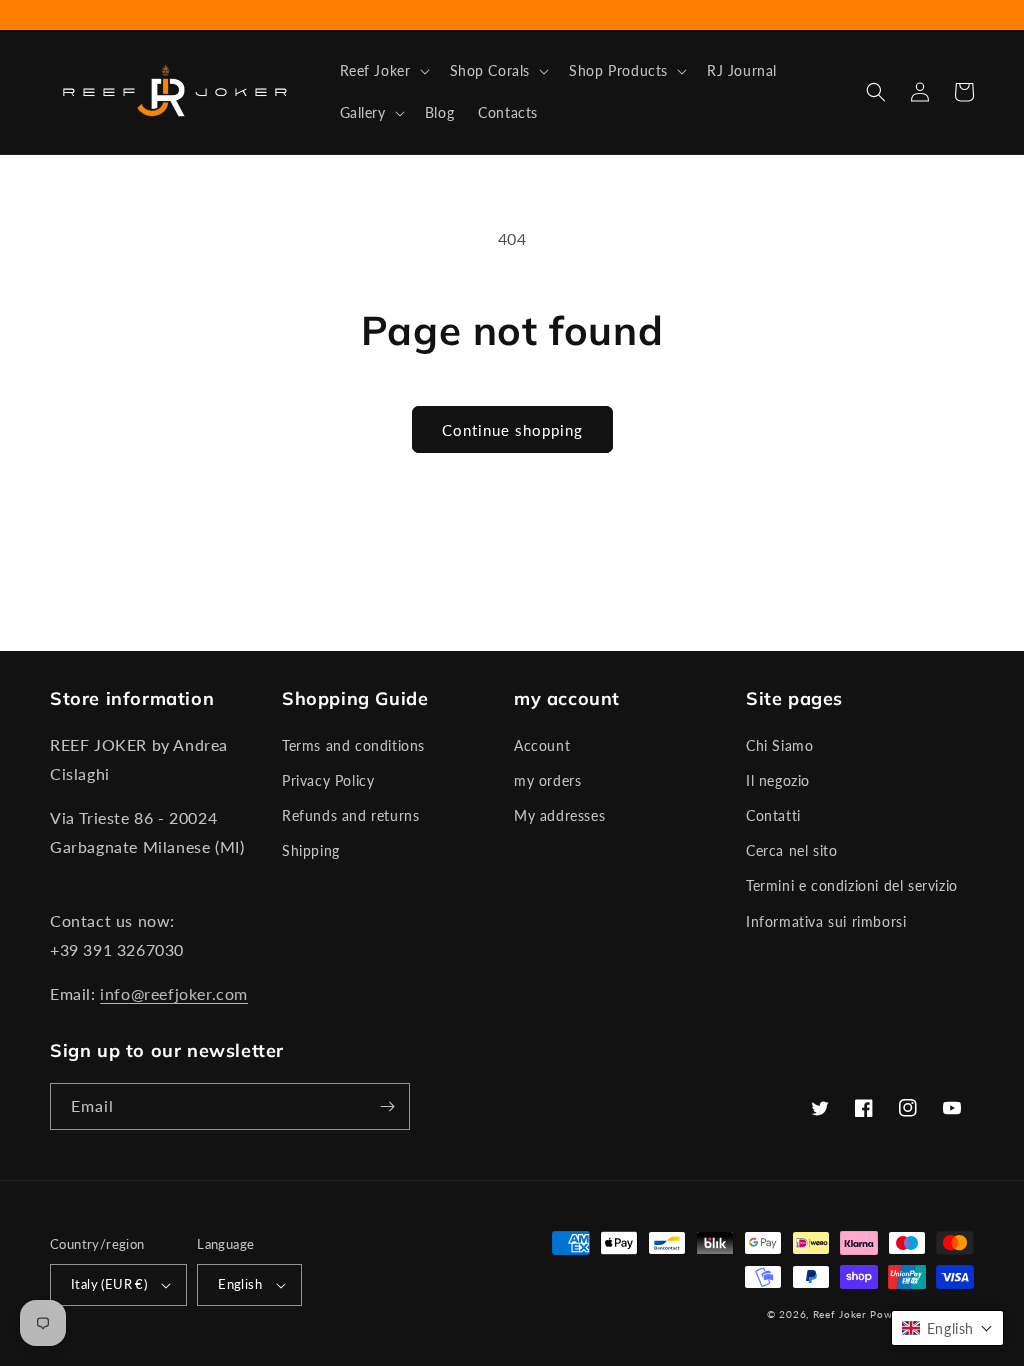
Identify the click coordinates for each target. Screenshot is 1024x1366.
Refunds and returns (350, 815)
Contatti (773, 815)
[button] (383, 71)
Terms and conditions (353, 745)
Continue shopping (512, 430)
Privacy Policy (328, 780)
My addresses (559, 815)
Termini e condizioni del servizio (852, 885)
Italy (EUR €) (109, 1284)
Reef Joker (840, 1314)
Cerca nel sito (791, 850)
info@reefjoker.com (174, 993)
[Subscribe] (387, 1106)
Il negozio (778, 780)
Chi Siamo (779, 745)
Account (542, 745)
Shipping (311, 850)
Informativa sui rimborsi (826, 921)
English (240, 1284)
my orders (547, 780)
